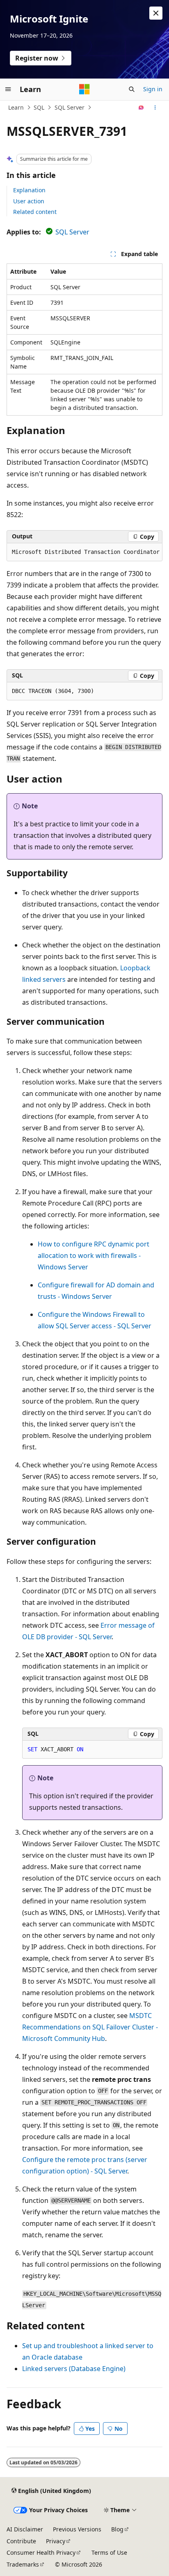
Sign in (153, 89)
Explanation (29, 190)
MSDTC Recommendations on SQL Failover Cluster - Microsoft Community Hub (90, 2027)
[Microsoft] (84, 89)
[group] (84, 552)
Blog (117, 2529)
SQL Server (70, 107)
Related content (35, 212)
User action (29, 201)
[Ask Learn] (141, 108)
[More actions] (155, 108)
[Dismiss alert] (156, 13)
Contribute (21, 2541)
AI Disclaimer (25, 2529)
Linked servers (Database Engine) (74, 2369)
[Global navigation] (8, 89)
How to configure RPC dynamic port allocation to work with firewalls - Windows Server (94, 1255)
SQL (39, 107)
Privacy (56, 2541)
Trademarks (23, 2564)
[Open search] (132, 89)
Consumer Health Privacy (41, 2552)
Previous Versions (77, 2529)
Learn (16, 107)
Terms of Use (109, 2552)
